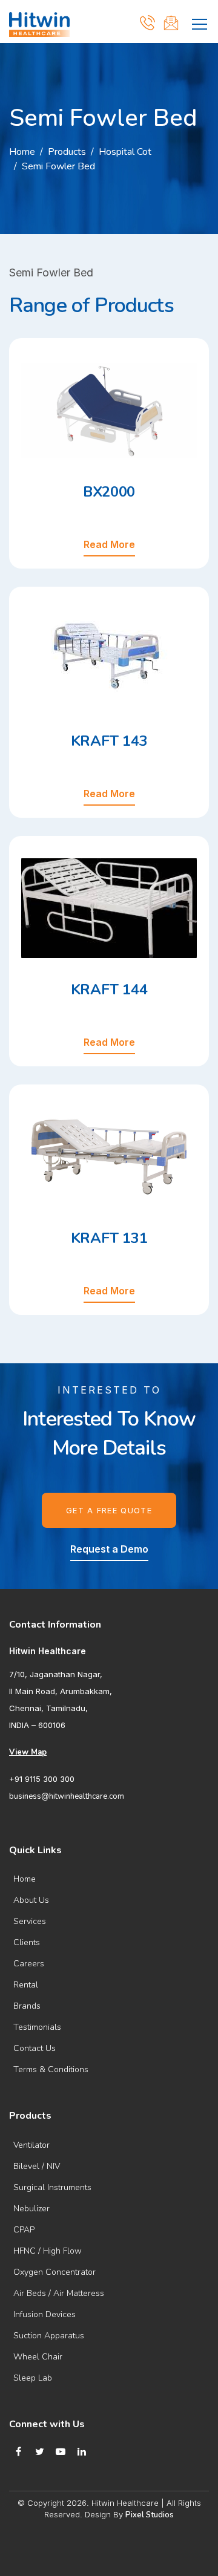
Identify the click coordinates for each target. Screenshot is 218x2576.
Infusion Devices (45, 2314)
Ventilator (31, 2145)
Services (30, 1921)
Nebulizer (31, 2209)
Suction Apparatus (49, 2336)
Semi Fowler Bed (58, 166)
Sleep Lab (33, 2378)
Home (22, 152)
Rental (26, 1985)
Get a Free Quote (109, 1510)
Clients (27, 1942)
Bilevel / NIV (37, 2166)
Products (67, 152)
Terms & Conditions (51, 2069)
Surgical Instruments (52, 2187)
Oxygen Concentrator (54, 2272)
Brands (27, 2006)
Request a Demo (109, 1549)
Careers (29, 1964)
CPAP (24, 2230)
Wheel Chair (38, 2357)
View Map (28, 1752)
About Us (31, 1900)
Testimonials (37, 2027)
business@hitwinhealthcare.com (67, 1796)
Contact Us (35, 2048)
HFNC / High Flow (48, 2251)
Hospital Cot (125, 152)
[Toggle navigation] (200, 22)
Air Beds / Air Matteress (59, 2293)
